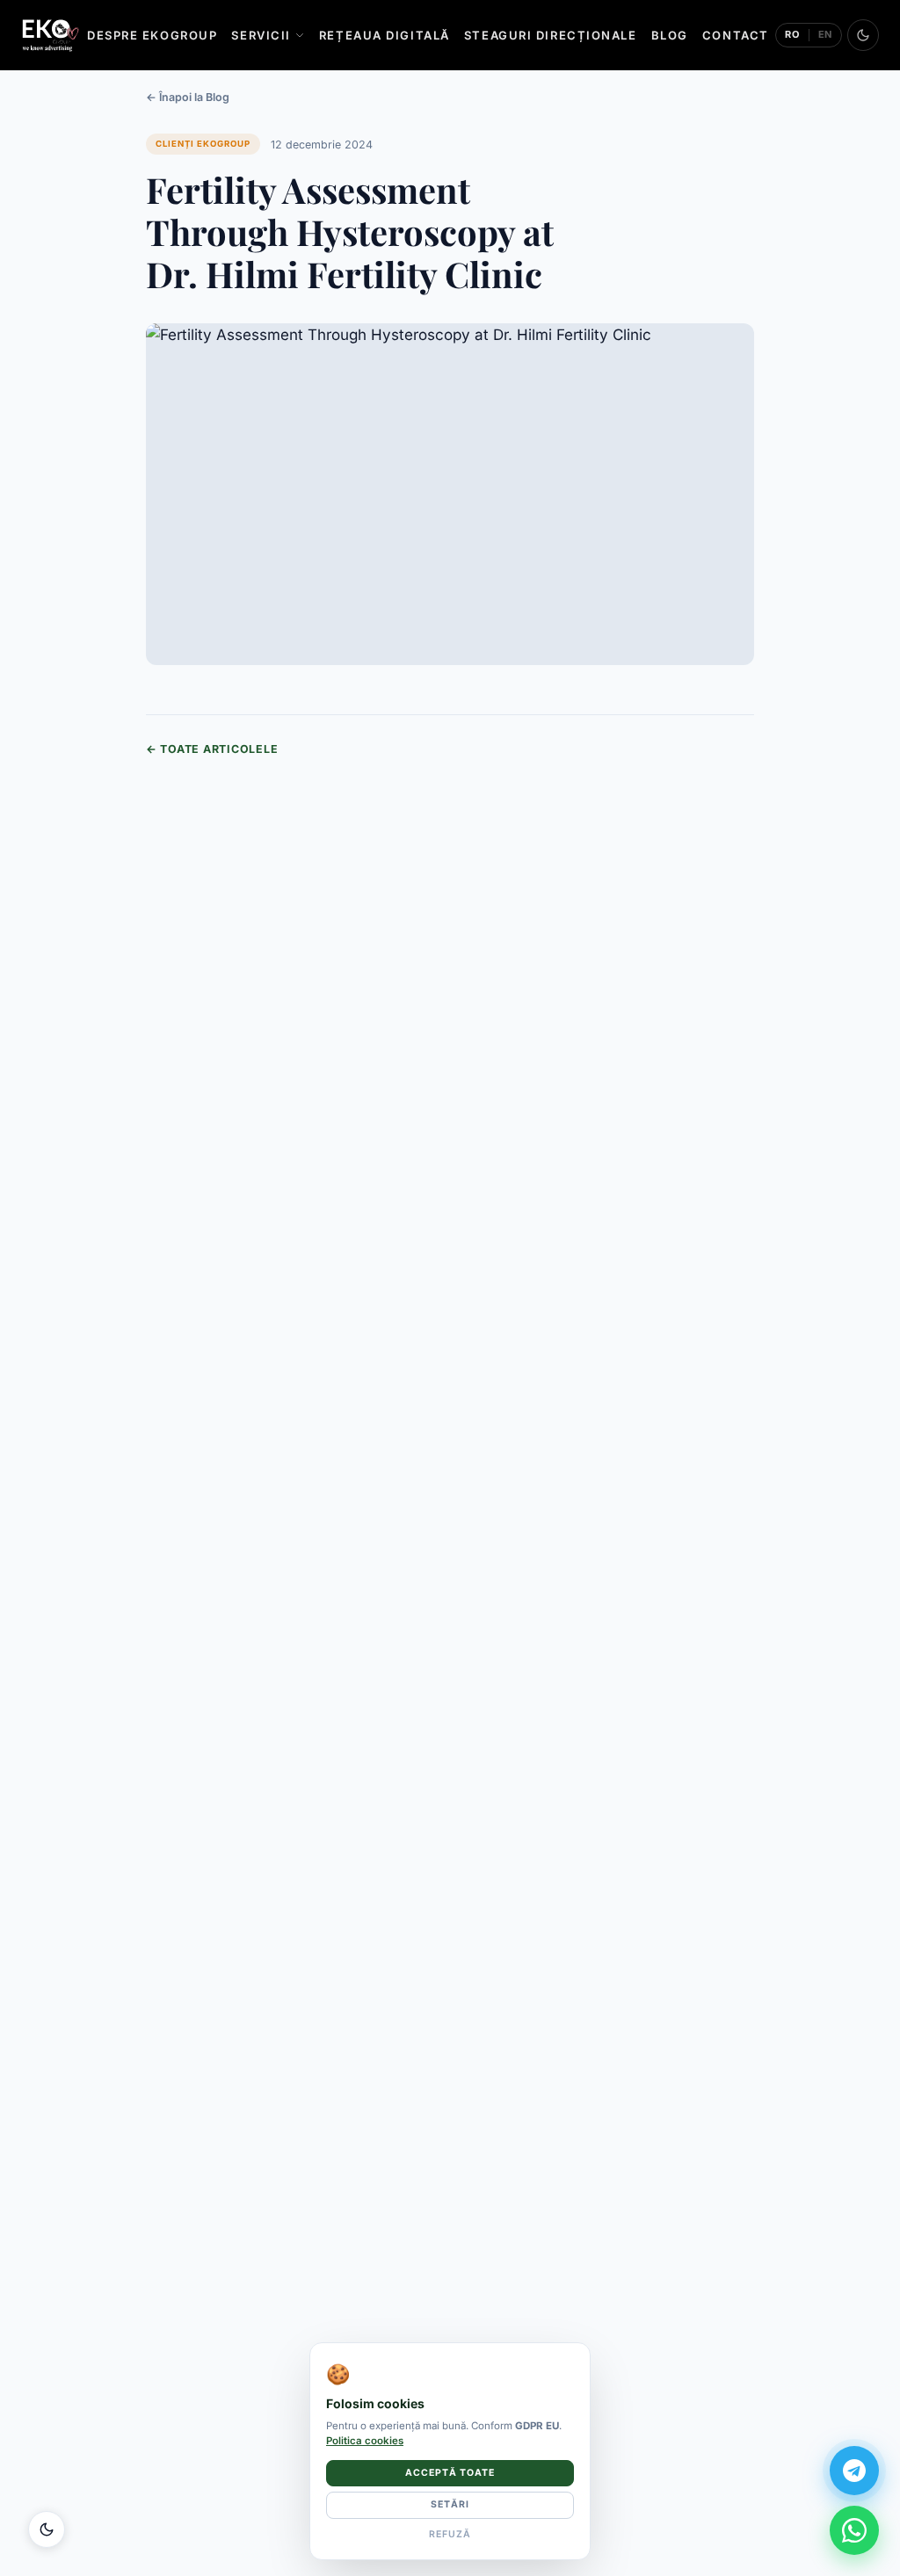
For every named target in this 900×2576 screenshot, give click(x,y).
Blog (670, 35)
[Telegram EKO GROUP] (854, 2471)
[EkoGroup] (51, 35)
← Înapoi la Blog (188, 97)
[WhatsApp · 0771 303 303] (854, 2530)
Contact (736, 35)
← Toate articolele (212, 749)
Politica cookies (365, 2441)
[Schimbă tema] (863, 35)
